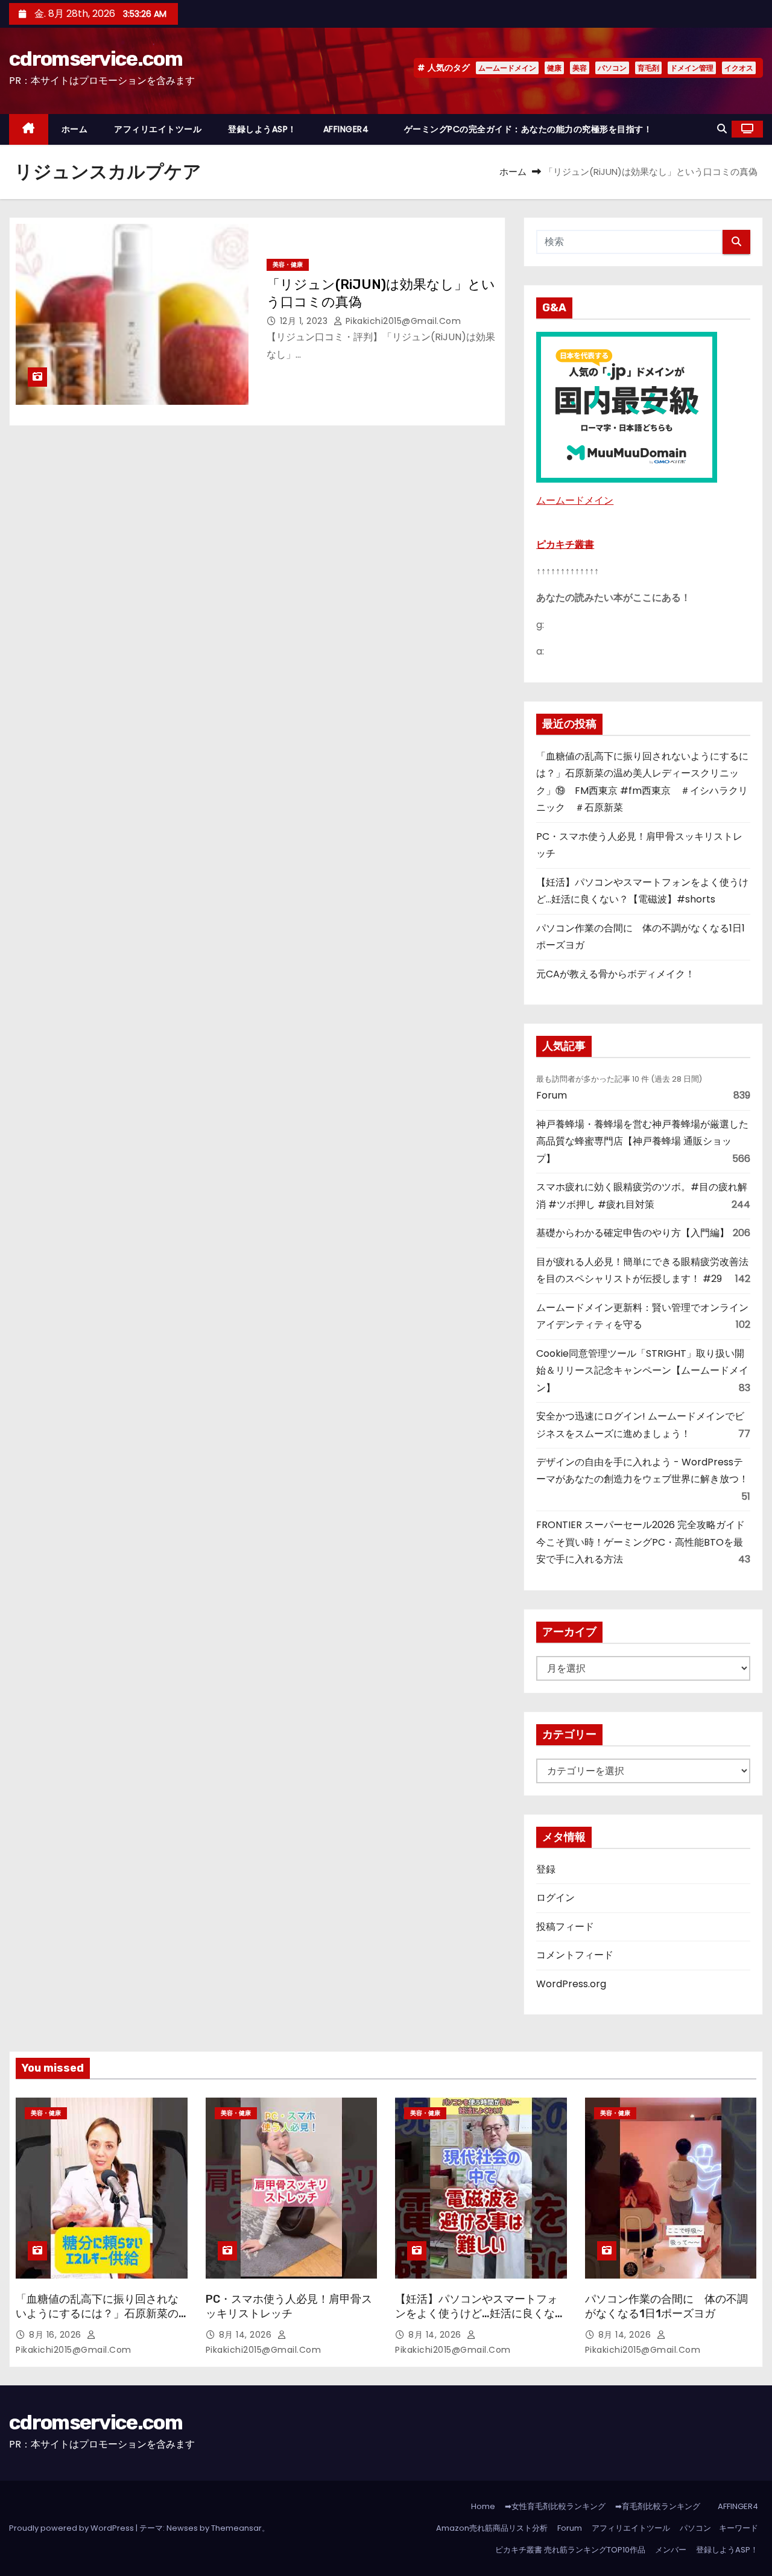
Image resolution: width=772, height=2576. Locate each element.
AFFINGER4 (350, 129)
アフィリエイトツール (158, 129)
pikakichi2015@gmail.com (402, 321)
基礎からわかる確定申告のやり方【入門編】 (633, 1233)
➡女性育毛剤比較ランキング (555, 2506)
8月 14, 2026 (247, 2335)
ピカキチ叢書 (565, 544)
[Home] (29, 129)
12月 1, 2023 (305, 321)
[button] (722, 129)
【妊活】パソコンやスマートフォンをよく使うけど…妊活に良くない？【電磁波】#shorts (476, 2314)
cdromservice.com (96, 59)
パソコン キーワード (719, 2528)
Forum (552, 1095)
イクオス (739, 68)
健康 (554, 68)
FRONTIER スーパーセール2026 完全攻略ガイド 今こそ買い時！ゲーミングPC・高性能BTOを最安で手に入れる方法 (641, 1542)
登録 (546, 1869)
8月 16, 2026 (56, 2335)
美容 (580, 68)
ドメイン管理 (692, 68)
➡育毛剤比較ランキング (658, 2506)
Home (483, 2506)
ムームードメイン (507, 68)
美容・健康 (288, 265)
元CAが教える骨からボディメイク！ (615, 974)
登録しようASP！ (262, 129)
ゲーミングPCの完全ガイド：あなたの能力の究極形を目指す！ (528, 129)
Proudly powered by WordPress (72, 2528)
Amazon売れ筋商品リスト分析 (492, 2528)
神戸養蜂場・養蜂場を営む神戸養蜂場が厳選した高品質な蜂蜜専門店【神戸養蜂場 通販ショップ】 (642, 1141)
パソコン (612, 68)
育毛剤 (648, 68)
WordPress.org (571, 1984)
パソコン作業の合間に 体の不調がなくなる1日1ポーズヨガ (666, 2306)
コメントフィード (575, 1955)
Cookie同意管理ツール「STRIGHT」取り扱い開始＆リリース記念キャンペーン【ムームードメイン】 (642, 1371)
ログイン (555, 1898)
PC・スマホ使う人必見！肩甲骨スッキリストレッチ (289, 2306)
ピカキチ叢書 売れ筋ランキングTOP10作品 (570, 2550)
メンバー (671, 2550)
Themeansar (236, 2528)
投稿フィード (565, 1927)
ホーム (75, 129)
